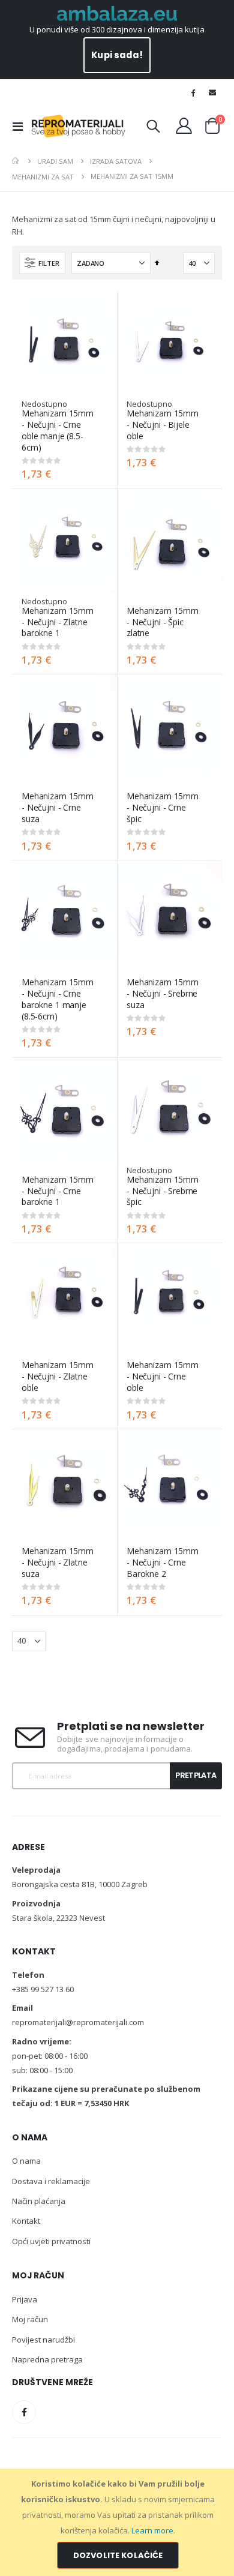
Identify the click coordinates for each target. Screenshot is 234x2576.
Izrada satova (116, 161)
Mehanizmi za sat (43, 177)
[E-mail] (212, 92)
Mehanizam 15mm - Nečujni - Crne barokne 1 (58, 1191)
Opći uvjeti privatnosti (51, 2241)
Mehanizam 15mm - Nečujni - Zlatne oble (58, 1377)
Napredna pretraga (47, 2359)
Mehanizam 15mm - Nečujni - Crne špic (163, 808)
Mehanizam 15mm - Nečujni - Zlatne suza (58, 1563)
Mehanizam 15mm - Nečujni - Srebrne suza (163, 994)
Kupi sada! (117, 55)
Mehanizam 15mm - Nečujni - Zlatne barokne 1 (58, 622)
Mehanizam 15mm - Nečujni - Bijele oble (163, 425)
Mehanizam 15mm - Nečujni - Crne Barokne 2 (163, 1563)
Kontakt (26, 2221)
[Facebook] (193, 92)
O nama (26, 2161)
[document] (118, 2522)
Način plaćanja (39, 2201)
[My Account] (184, 126)
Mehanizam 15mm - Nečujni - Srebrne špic (163, 1191)
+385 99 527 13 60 (43, 1989)
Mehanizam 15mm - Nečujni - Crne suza (58, 808)
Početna (16, 161)
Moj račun (30, 2319)
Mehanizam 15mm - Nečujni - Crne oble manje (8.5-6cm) (58, 430)
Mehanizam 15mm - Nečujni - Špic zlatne (163, 622)
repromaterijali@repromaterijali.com (78, 2022)
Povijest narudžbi (43, 2340)
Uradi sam (55, 161)
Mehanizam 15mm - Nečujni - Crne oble (163, 1377)
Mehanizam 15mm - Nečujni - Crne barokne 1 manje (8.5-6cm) (58, 999)
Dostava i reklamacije (51, 2181)
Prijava (25, 2299)
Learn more (152, 2530)
